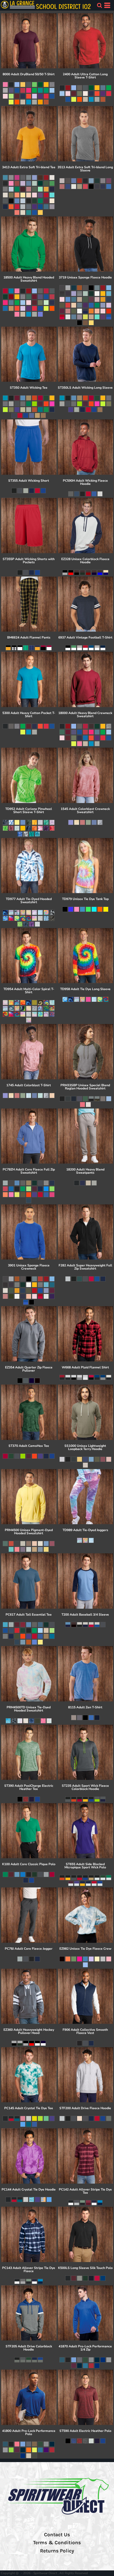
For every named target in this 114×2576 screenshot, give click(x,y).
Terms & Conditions (57, 2543)
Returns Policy (57, 2551)
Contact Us (57, 2535)
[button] (99, 5)
